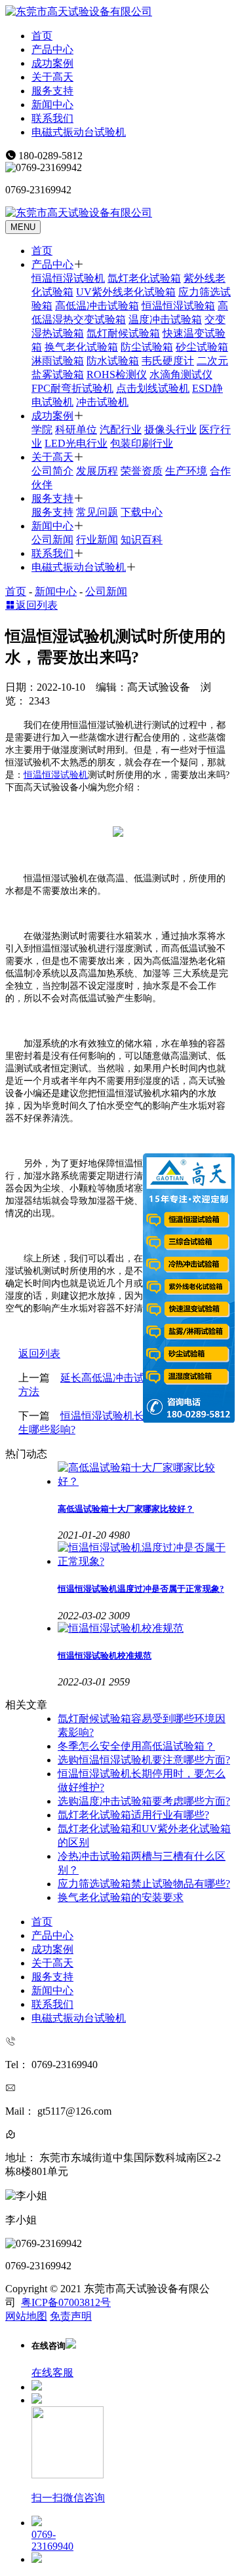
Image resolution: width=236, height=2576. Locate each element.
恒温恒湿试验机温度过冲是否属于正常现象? (141, 1589)
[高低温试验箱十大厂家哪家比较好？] (144, 1475)
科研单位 (76, 430)
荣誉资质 (142, 471)
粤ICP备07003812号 (66, 2302)
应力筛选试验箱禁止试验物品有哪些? (144, 1884)
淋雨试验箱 (58, 361)
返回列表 (37, 605)
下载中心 (142, 512)
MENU (23, 227)
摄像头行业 (170, 430)
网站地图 (26, 2316)
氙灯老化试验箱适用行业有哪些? (133, 1815)
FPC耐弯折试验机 (72, 388)
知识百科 (142, 540)
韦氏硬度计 (168, 361)
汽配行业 (121, 430)
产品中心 (52, 49)
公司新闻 (52, 540)
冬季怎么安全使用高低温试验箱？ (136, 1746)
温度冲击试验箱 (165, 319)
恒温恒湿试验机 (68, 278)
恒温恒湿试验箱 (178, 306)
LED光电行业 (76, 443)
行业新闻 (97, 540)
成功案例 (52, 63)
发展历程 (97, 471)
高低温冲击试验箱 (97, 306)
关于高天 (52, 77)
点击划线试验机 (153, 388)
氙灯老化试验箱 (144, 278)
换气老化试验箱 (81, 347)
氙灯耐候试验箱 (123, 333)
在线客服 (52, 2373)
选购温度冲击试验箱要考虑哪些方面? (144, 1801)
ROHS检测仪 (117, 375)
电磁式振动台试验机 (79, 132)
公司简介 (52, 471)
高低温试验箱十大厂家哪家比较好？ (126, 1509)
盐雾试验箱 (58, 375)
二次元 (212, 361)
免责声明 (71, 2316)
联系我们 (52, 118)
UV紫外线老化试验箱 (126, 292)
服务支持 (52, 91)
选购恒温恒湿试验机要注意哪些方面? (144, 1760)
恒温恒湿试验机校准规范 (105, 1656)
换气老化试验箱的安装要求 (121, 1897)
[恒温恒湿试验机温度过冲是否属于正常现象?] (144, 1555)
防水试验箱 (113, 361)
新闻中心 (52, 105)
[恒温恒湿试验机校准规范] (144, 1629)
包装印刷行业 (142, 443)
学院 (42, 430)
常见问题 (97, 512)
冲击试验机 (102, 402)
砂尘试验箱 (202, 347)
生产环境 (186, 471)
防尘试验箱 (147, 347)
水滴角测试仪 (181, 375)
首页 (42, 36)
